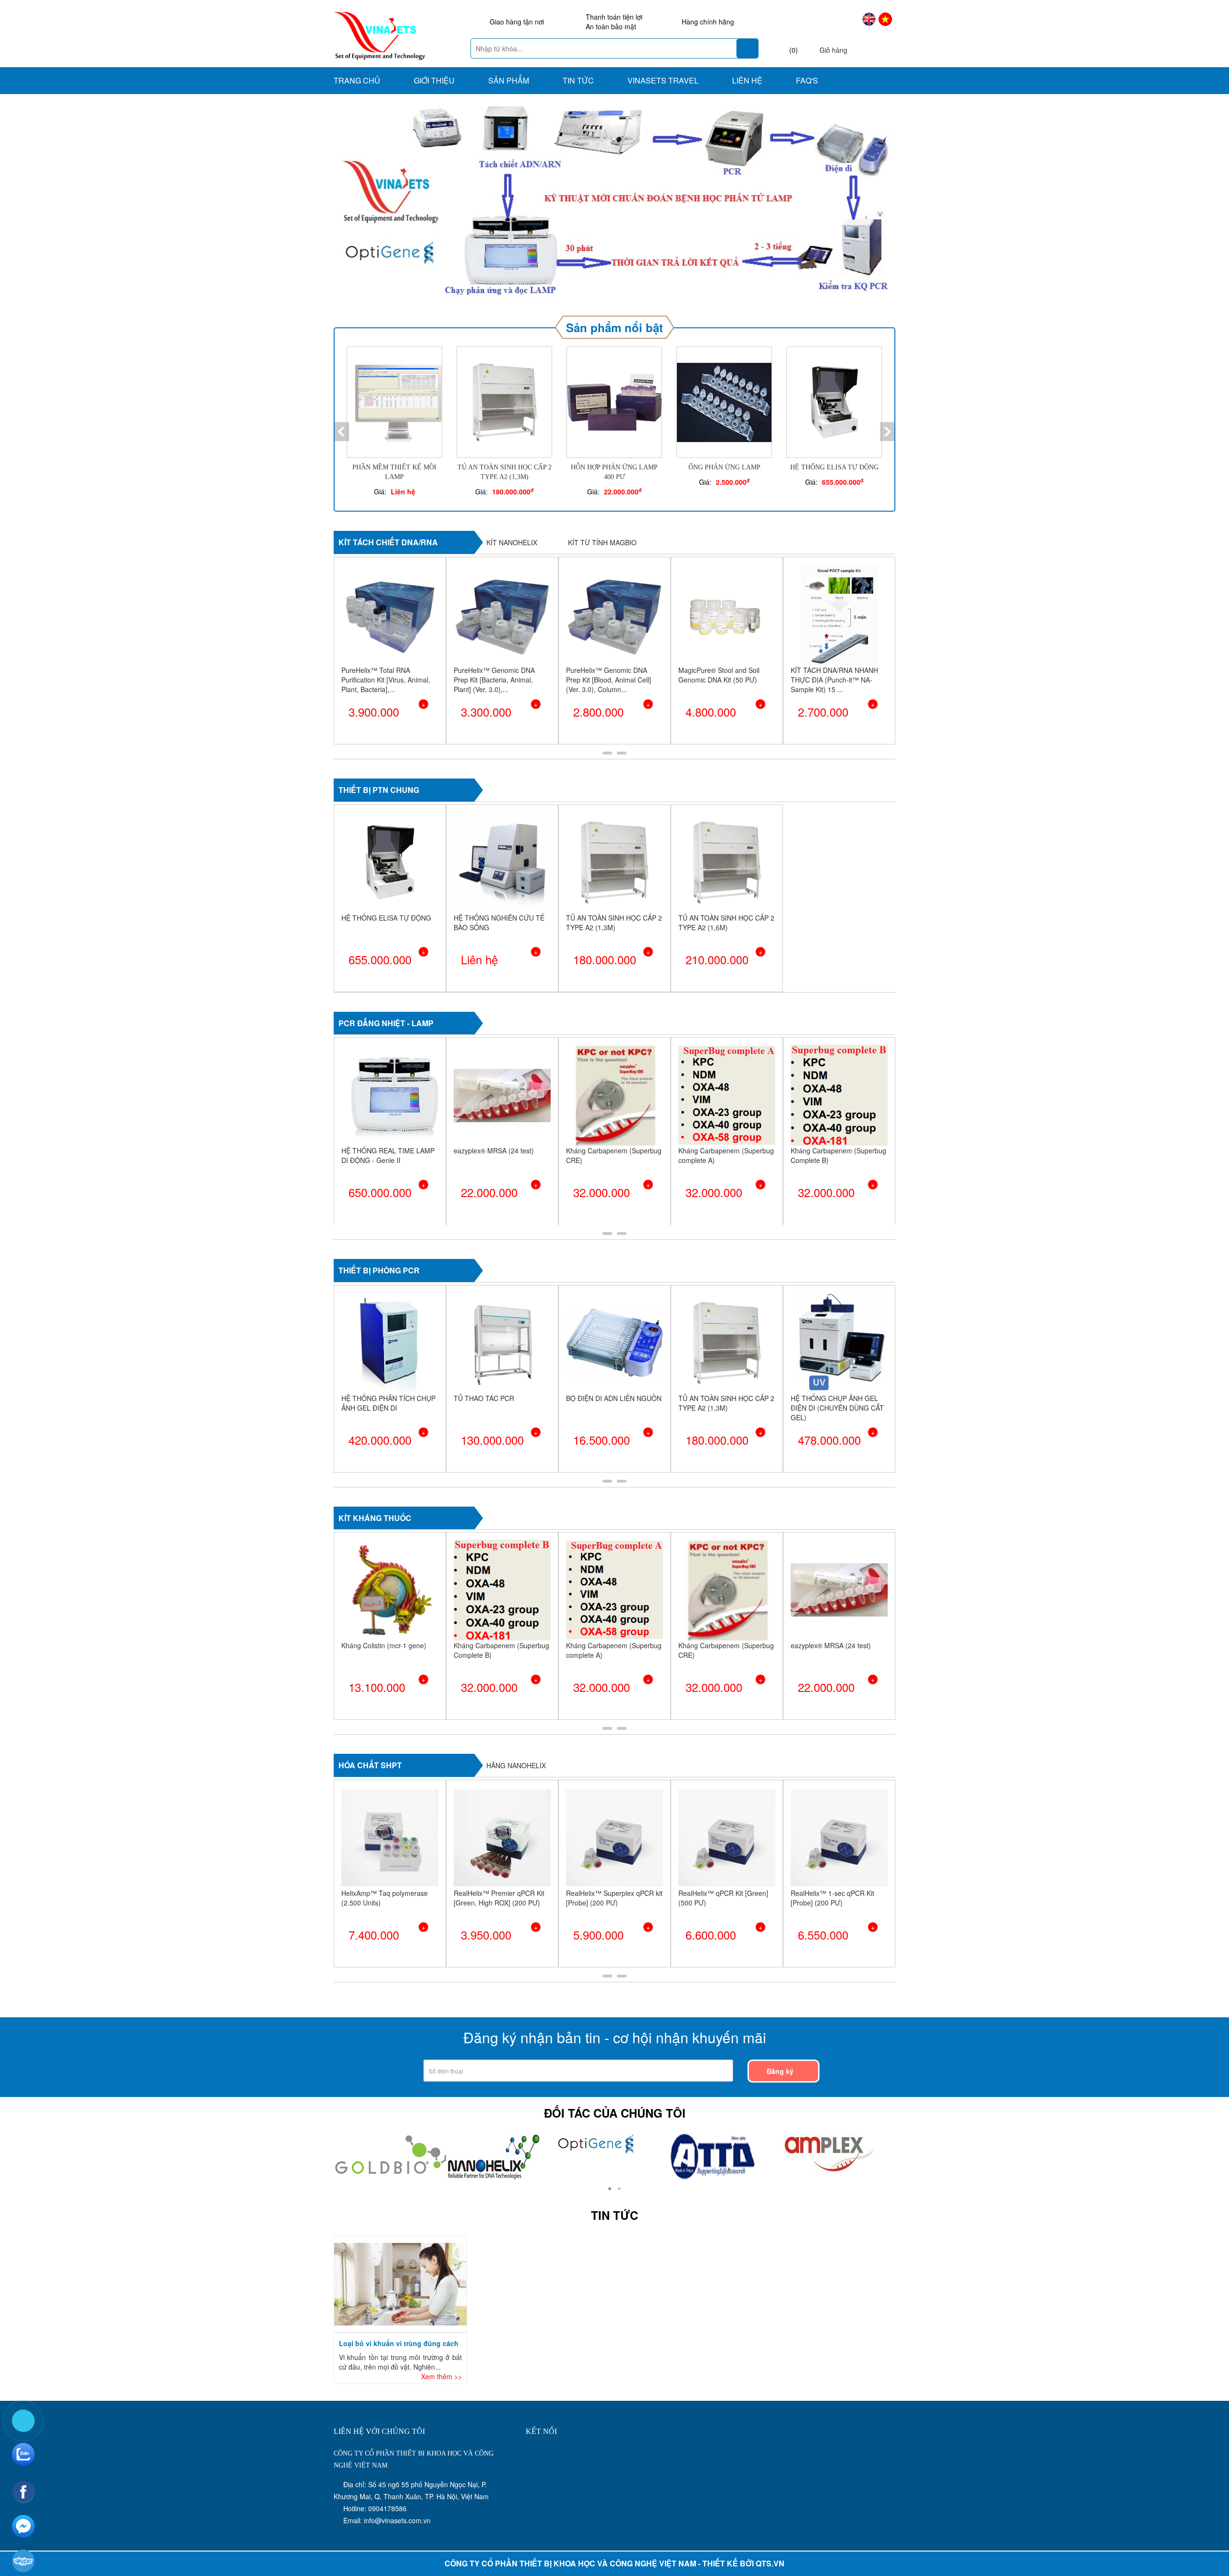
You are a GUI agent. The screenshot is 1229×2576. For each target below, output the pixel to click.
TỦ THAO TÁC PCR (709, 1359)
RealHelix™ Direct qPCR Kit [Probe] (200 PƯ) (833, 1858)
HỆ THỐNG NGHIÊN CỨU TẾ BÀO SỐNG (499, 883)
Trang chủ (357, 80)
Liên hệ (747, 80)
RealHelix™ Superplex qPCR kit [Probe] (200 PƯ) (502, 1858)
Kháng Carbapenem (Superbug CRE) (501, 1116)
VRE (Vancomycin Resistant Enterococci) (833, 1116)
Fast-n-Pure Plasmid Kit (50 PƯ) (833, 635)
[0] (830, 2116)
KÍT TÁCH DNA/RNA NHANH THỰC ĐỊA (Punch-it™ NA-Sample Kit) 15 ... (722, 640)
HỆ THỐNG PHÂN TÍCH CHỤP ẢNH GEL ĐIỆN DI (613, 1364)
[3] (596, 2103)
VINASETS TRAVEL (663, 80)
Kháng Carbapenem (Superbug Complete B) (726, 1116)
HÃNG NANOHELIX (516, 1726)
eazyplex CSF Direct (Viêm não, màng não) (502, 1611)
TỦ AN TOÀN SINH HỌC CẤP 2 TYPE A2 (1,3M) (614, 883)
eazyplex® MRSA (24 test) (381, 1111)
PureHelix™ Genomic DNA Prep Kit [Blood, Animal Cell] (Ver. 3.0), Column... (496, 640)
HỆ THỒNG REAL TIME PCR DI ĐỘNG (498, 1364)
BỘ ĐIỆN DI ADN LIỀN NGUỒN (838, 1359)
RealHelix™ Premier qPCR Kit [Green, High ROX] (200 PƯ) (387, 1858)
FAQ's (807, 80)
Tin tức (578, 80)
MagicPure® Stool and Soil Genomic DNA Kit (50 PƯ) (607, 635)
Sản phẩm (509, 80)
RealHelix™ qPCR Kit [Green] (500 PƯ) (611, 1858)
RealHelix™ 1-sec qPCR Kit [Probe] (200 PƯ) (720, 1858)
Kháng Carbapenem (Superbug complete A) (614, 1116)
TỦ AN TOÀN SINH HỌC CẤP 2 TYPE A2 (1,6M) (726, 883)
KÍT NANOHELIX (512, 503)
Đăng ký (781, 2032)
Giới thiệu (434, 80)
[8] (394, 2114)
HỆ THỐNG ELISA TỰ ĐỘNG (724, 428)
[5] (717, 2116)
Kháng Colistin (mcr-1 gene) (608, 1606)
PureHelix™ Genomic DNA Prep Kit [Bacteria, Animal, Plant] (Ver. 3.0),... (382, 640)
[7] (493, 2116)
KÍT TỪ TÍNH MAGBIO (602, 503)
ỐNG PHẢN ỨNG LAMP (614, 428)
